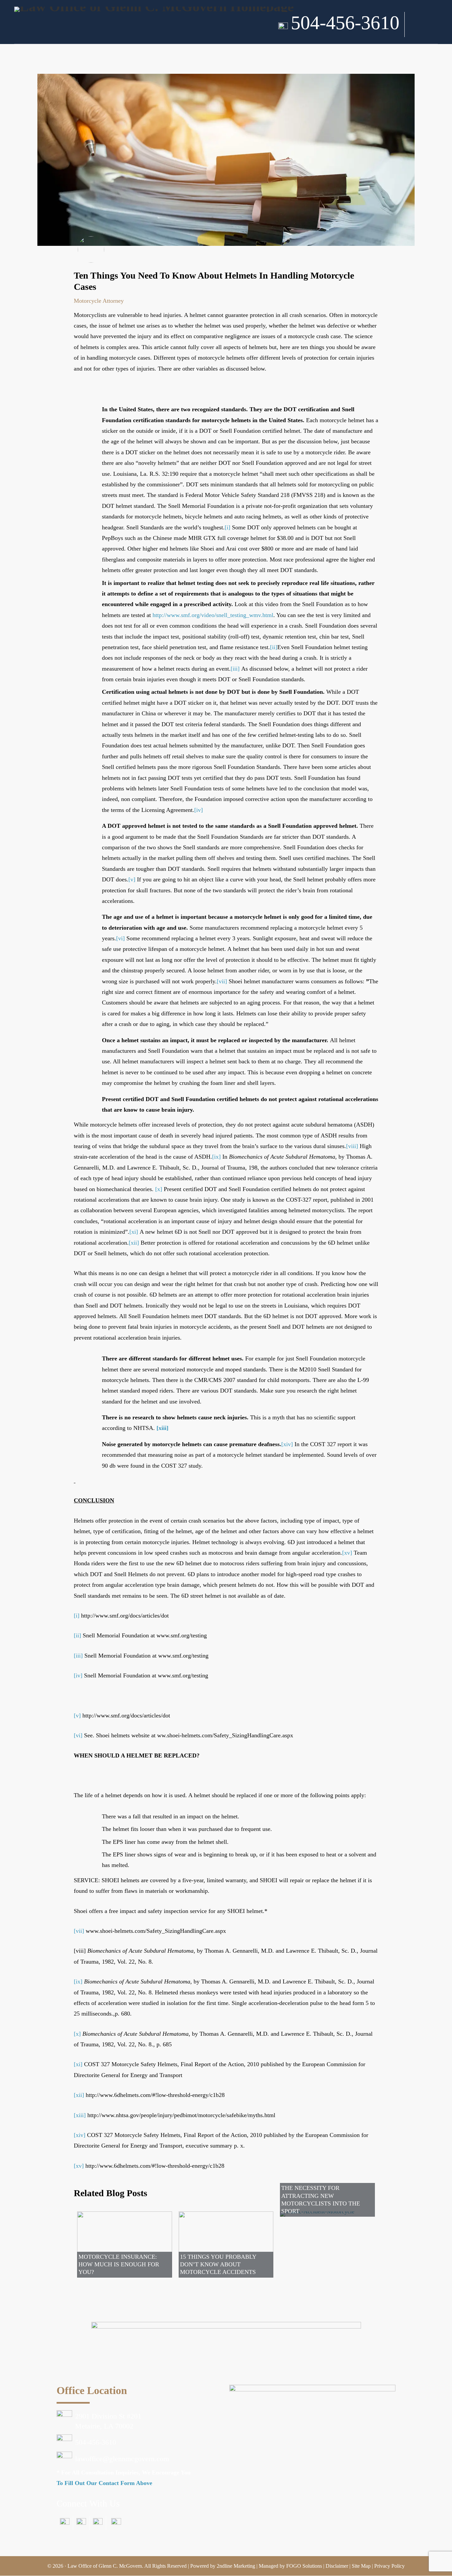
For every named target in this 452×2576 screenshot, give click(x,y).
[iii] (235, 669)
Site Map (361, 2566)
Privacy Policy (389, 2566)
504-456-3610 (345, 23)
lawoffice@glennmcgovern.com (122, 2459)
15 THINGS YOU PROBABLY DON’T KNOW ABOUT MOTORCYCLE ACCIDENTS (218, 2265)
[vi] (120, 938)
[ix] (216, 1157)
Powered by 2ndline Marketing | (225, 2566)
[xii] (134, 1243)
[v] (132, 879)
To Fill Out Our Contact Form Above (104, 2483)
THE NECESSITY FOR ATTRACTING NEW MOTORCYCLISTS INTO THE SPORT (321, 2199)
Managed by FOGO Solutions (290, 2566)
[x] (159, 1189)
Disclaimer (337, 2566)
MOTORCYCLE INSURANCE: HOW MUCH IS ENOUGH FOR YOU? (119, 2265)
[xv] (347, 1553)
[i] (227, 527)
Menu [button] (426, 31)
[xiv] (287, 1444)
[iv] (199, 810)
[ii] (274, 647)
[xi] (134, 1232)
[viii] (352, 1146)
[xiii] (162, 1428)
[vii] (222, 981)
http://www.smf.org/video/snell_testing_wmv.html (213, 615)
